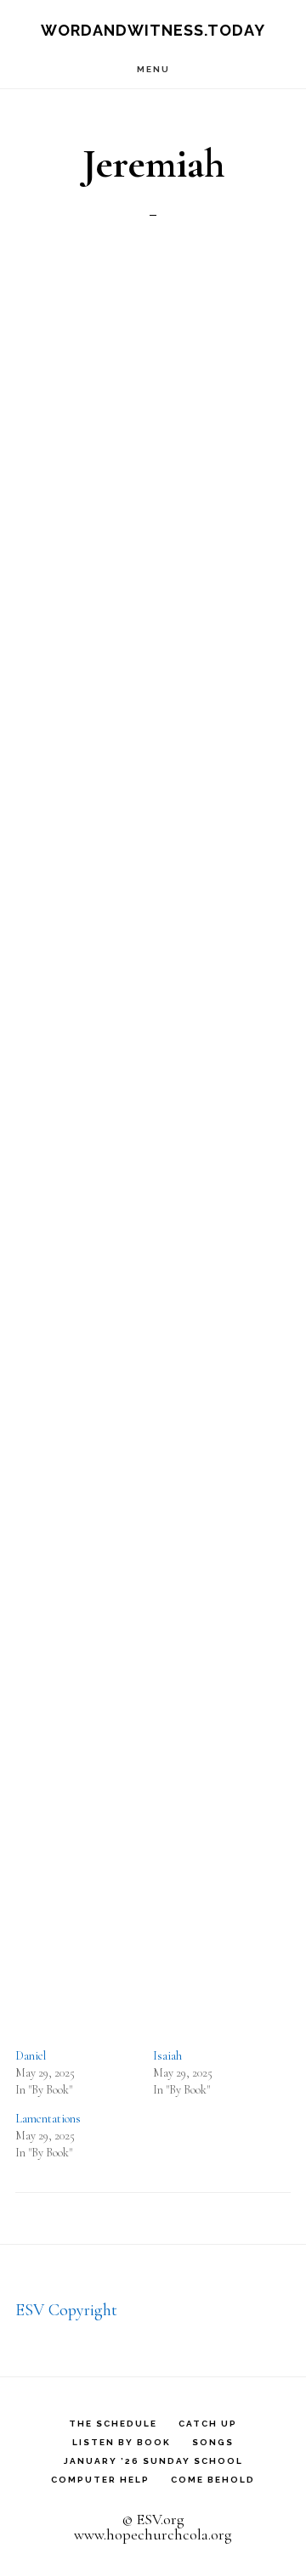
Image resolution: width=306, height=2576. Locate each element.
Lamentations (48, 2119)
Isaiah (167, 2056)
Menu (153, 69)
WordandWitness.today (153, 30)
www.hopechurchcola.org (153, 2534)
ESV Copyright (66, 2310)
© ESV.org (153, 2519)
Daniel (31, 2056)
